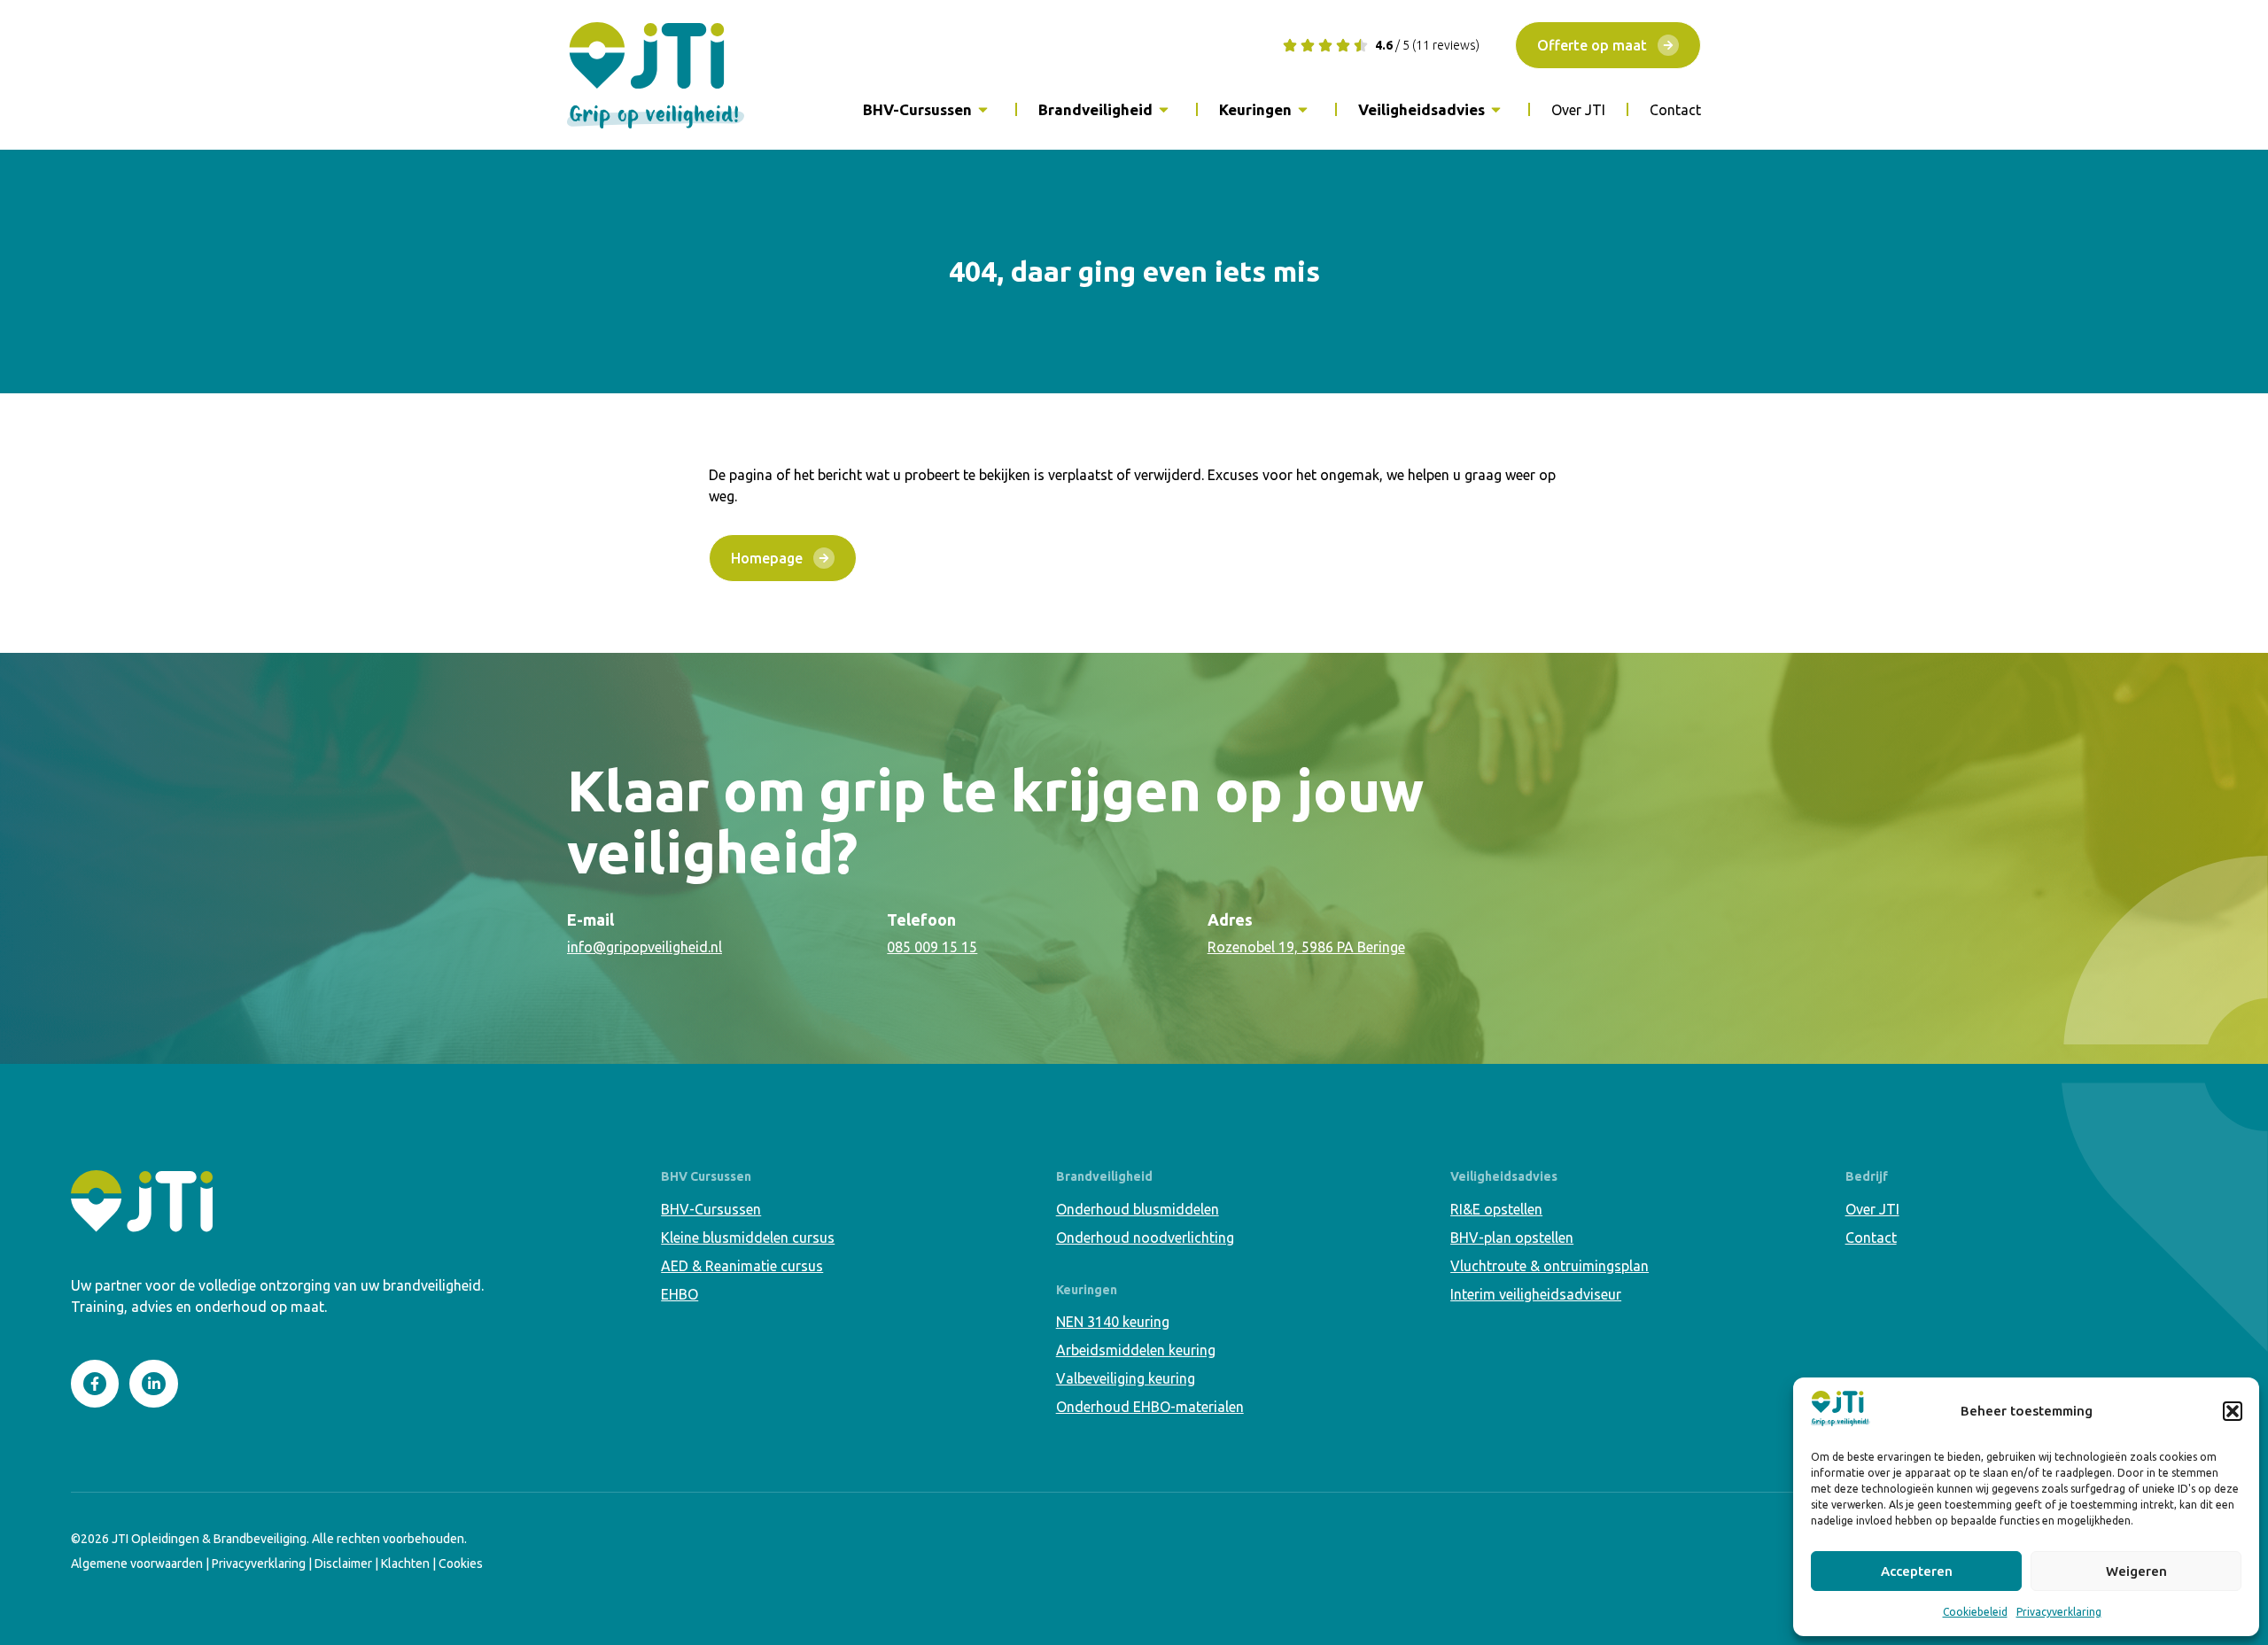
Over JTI (1578, 110)
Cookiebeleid (1975, 1612)
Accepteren (1917, 1571)
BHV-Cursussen (917, 109)
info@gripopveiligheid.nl (645, 947)
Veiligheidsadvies (1421, 109)
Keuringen (1255, 109)
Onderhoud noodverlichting (1145, 1238)
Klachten (405, 1564)
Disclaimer (343, 1564)
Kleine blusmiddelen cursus (748, 1238)
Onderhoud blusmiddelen (1138, 1209)
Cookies (461, 1564)
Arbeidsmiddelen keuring (1136, 1350)
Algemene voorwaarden (137, 1564)
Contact (1675, 110)
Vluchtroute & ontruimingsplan (1550, 1266)
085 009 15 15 (932, 947)
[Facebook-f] (95, 1384)
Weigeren (2136, 1571)
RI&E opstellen (1496, 1209)
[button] (2233, 1411)
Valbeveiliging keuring (1126, 1378)
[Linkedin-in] (153, 1384)
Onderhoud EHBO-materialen (1150, 1407)
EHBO (680, 1294)
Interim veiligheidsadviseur (1536, 1294)
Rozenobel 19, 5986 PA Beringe (1306, 947)
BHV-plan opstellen (1512, 1238)
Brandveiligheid (1095, 109)
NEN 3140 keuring (1113, 1322)
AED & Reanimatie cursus (742, 1266)
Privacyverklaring (2059, 1612)
